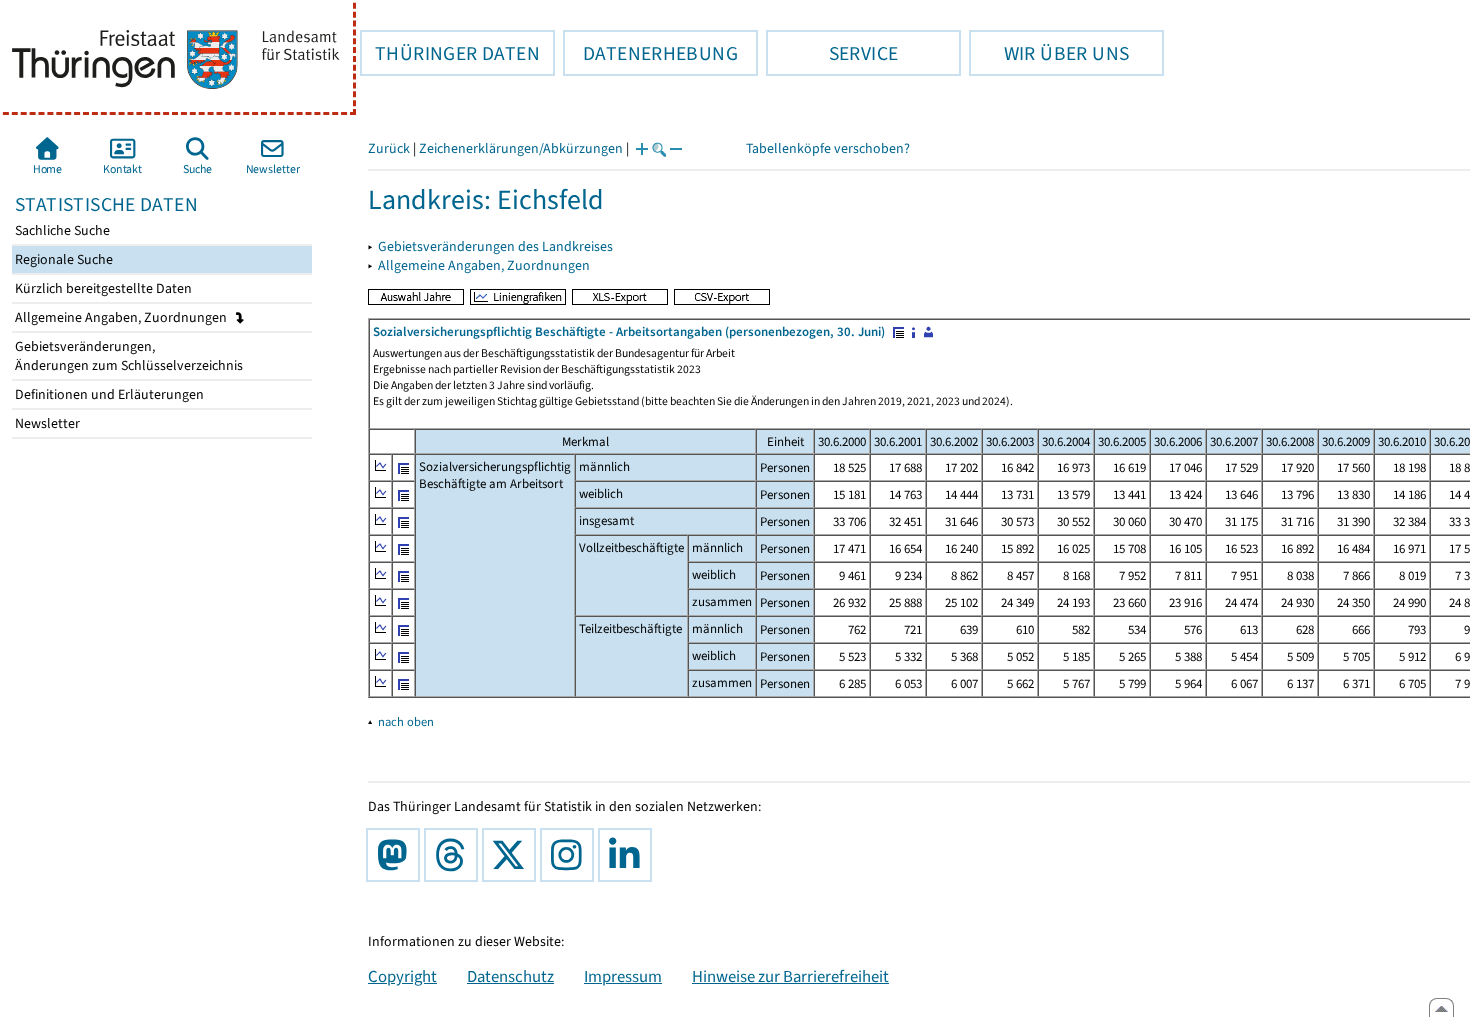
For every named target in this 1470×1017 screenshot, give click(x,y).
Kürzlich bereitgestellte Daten (102, 288)
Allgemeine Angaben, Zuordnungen (122, 317)
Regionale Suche (62, 259)
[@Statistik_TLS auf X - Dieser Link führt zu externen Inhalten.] (513, 855)
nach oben (406, 721)
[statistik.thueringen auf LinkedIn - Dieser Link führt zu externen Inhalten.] (629, 855)
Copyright (402, 976)
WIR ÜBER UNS (1049, 53)
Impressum (623, 976)
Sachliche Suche (61, 230)
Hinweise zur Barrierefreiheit (790, 976)
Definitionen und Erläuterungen (108, 394)
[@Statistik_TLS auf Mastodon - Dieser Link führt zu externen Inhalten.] (397, 855)
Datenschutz (510, 976)
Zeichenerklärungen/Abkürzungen (521, 148)
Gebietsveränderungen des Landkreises (495, 246)
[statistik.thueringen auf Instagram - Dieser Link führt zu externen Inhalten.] (571, 855)
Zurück (389, 148)
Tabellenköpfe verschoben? (828, 148)
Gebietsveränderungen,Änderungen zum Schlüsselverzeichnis (127, 356)
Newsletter (46, 423)
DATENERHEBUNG (650, 53)
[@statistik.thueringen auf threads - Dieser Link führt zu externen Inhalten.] (455, 855)
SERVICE (832, 53)
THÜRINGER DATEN (450, 53)
